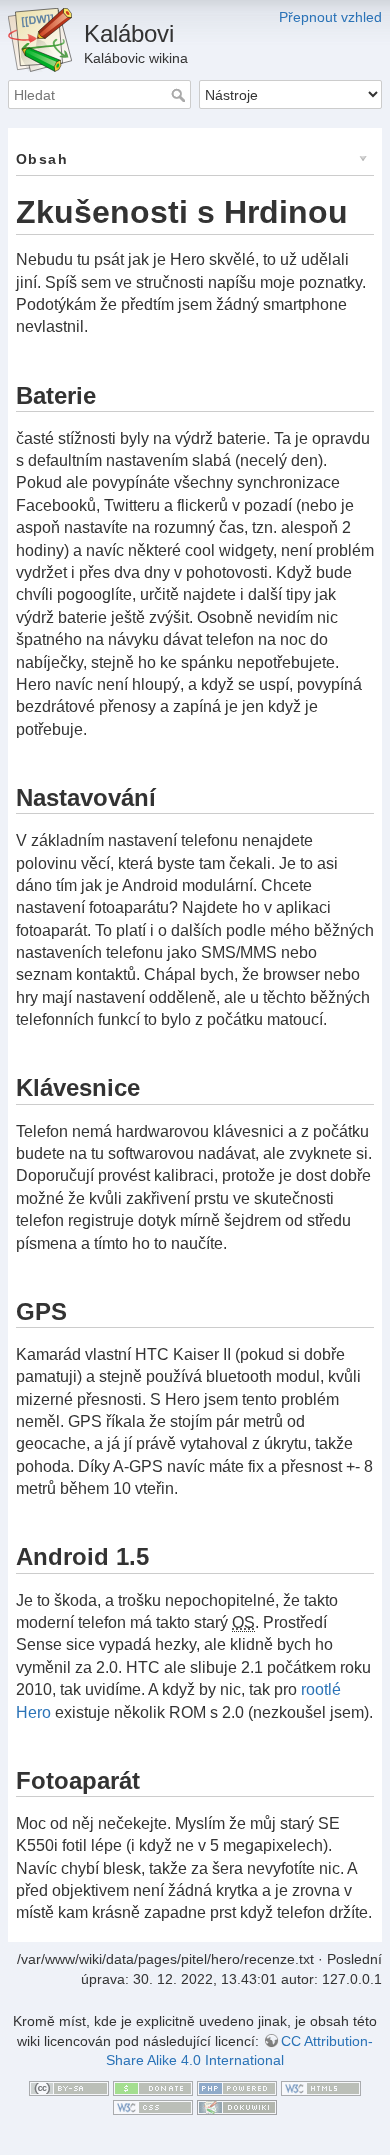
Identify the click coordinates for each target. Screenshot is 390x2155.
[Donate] (153, 2087)
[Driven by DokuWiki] (237, 2106)
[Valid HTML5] (321, 2087)
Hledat (180, 95)
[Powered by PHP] (237, 2087)
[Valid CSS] (153, 2106)
